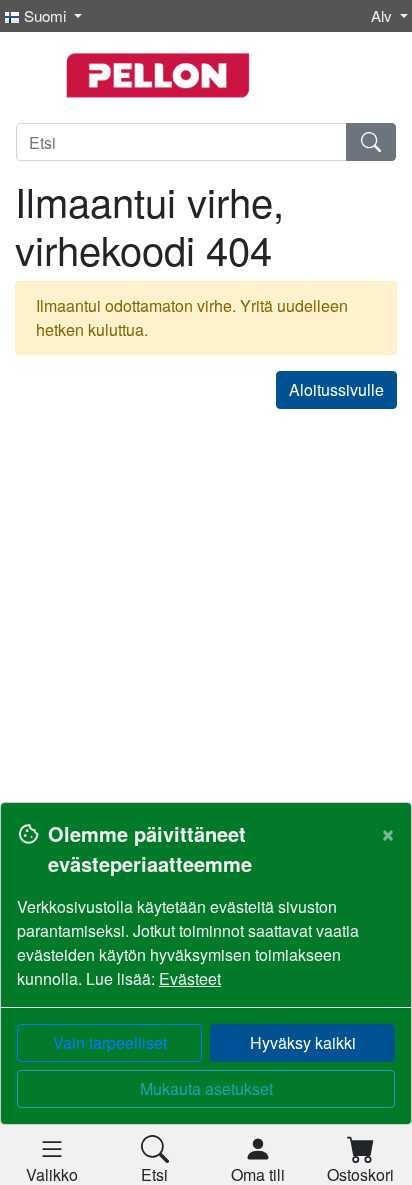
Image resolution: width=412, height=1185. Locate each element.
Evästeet (190, 978)
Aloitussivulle (336, 389)
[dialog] (206, 993)
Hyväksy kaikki (303, 1042)
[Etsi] (371, 142)
